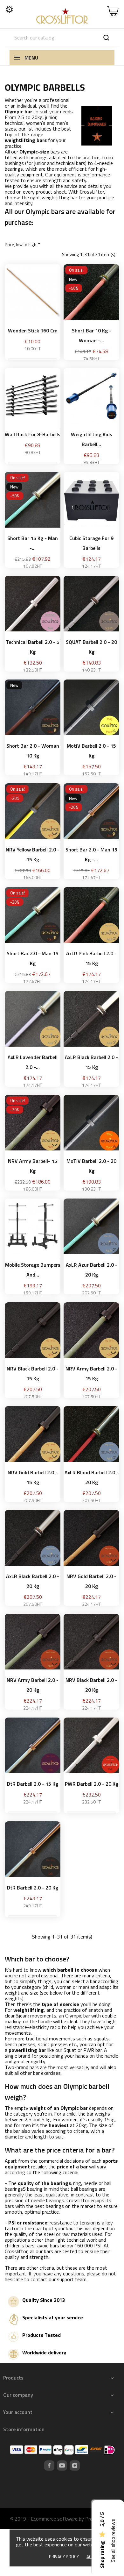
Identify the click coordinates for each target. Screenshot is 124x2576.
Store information (24, 2429)
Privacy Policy (64, 2557)
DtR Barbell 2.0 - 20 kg (33, 1888)
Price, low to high (23, 244)
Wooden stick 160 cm (33, 331)
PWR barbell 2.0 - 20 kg (92, 1784)
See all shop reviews (113, 2541)
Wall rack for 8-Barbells (33, 434)
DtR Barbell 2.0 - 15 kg (33, 1784)
